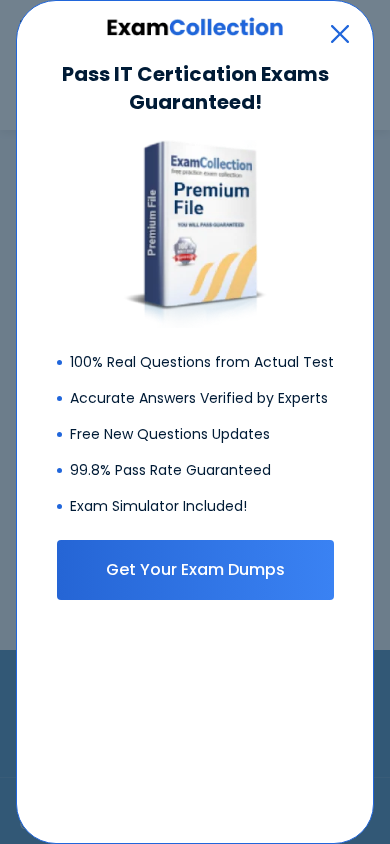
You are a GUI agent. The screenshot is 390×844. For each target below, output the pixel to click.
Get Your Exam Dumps (195, 569)
